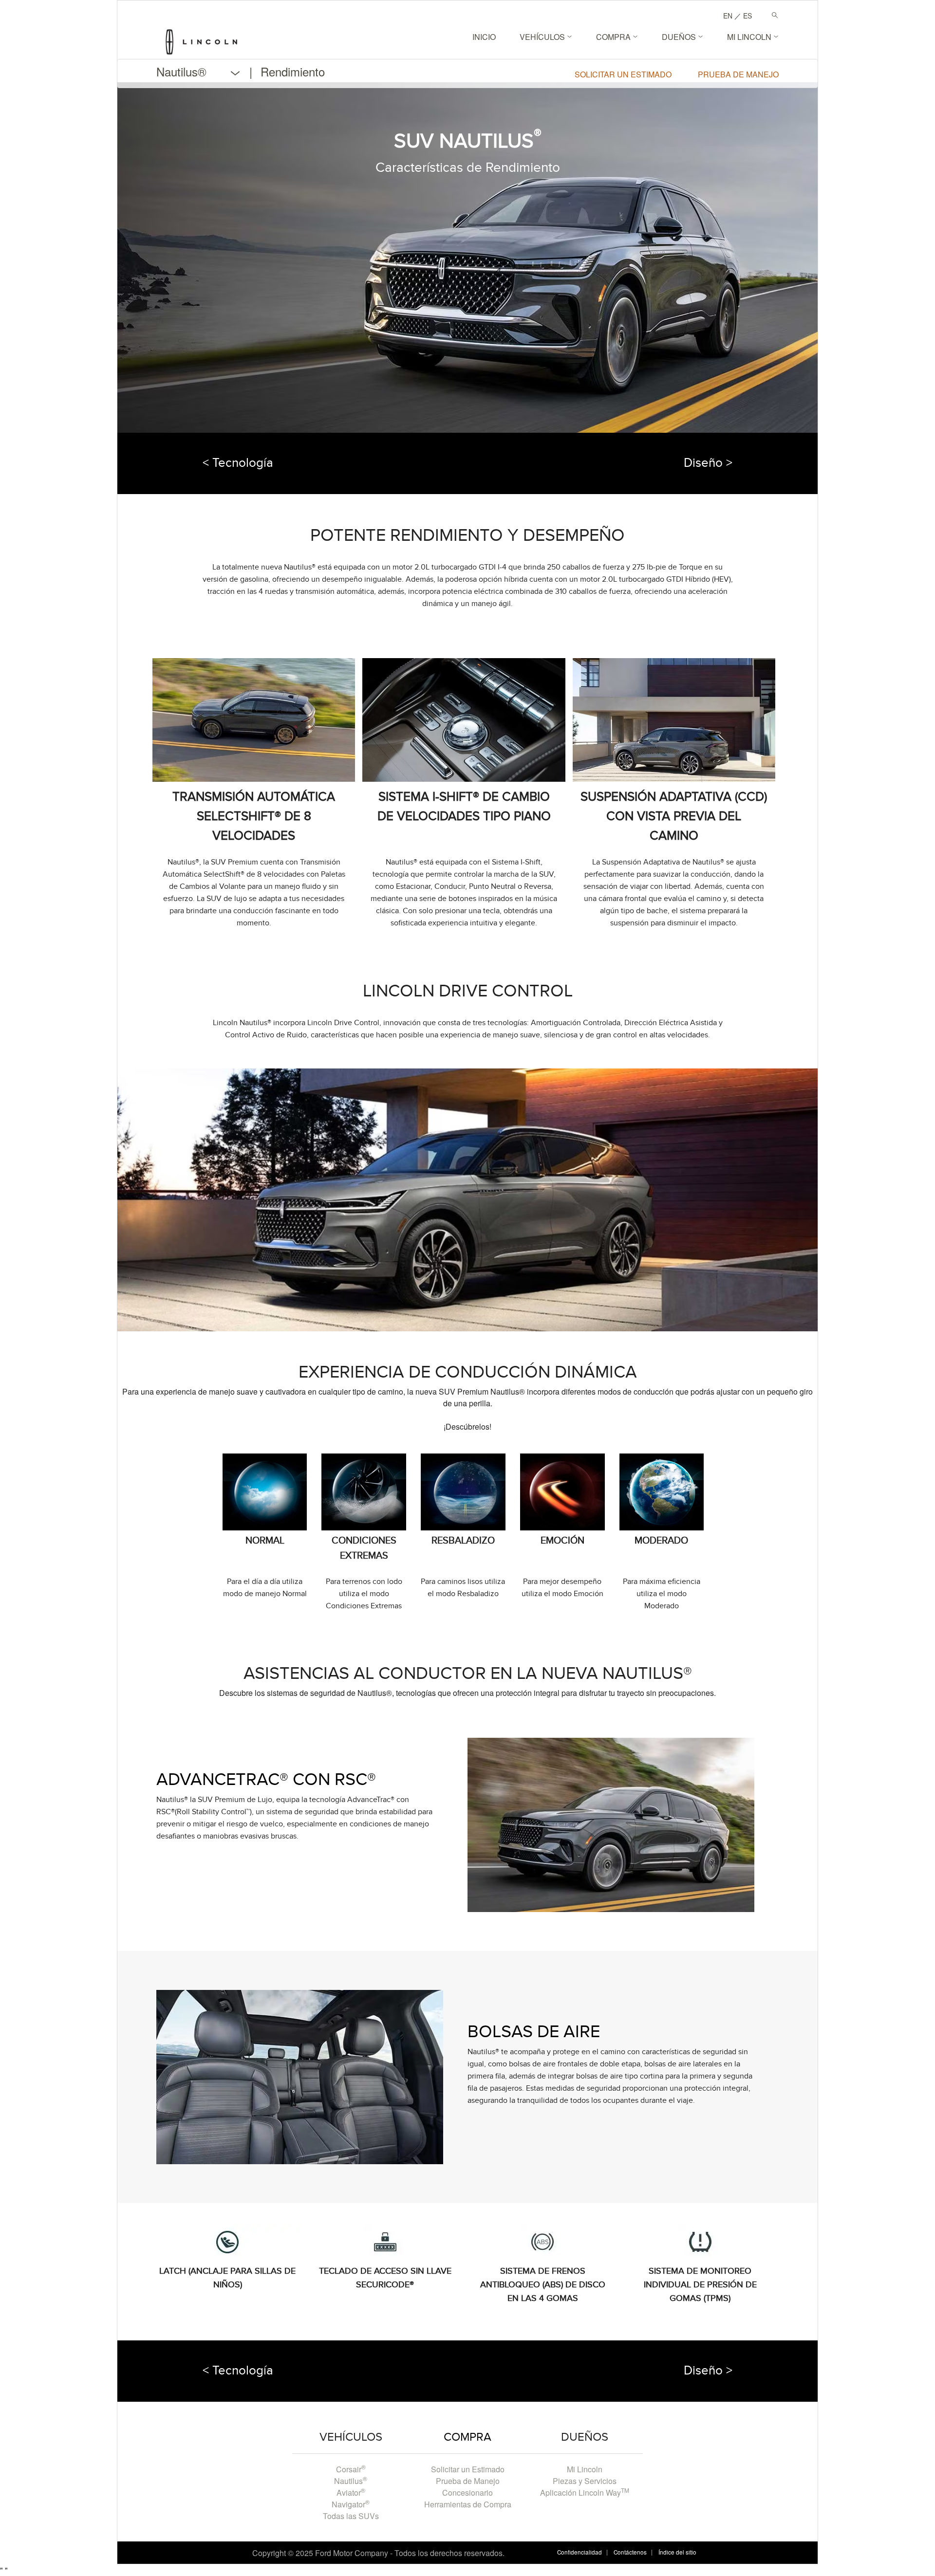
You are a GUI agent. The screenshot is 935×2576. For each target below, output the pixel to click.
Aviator (351, 2493)
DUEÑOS (680, 37)
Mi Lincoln (585, 2469)
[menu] (245, 72)
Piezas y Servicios (585, 2481)
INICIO (484, 37)
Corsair (351, 2469)
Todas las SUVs (351, 2516)
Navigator (351, 2504)
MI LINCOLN (750, 37)
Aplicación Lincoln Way (585, 2493)
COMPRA (614, 37)
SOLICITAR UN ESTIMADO (623, 74)
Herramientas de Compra (468, 2504)
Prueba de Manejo (468, 2481)
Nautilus (351, 2481)
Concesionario (467, 2493)
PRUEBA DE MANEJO (738, 74)
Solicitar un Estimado (468, 2469)
